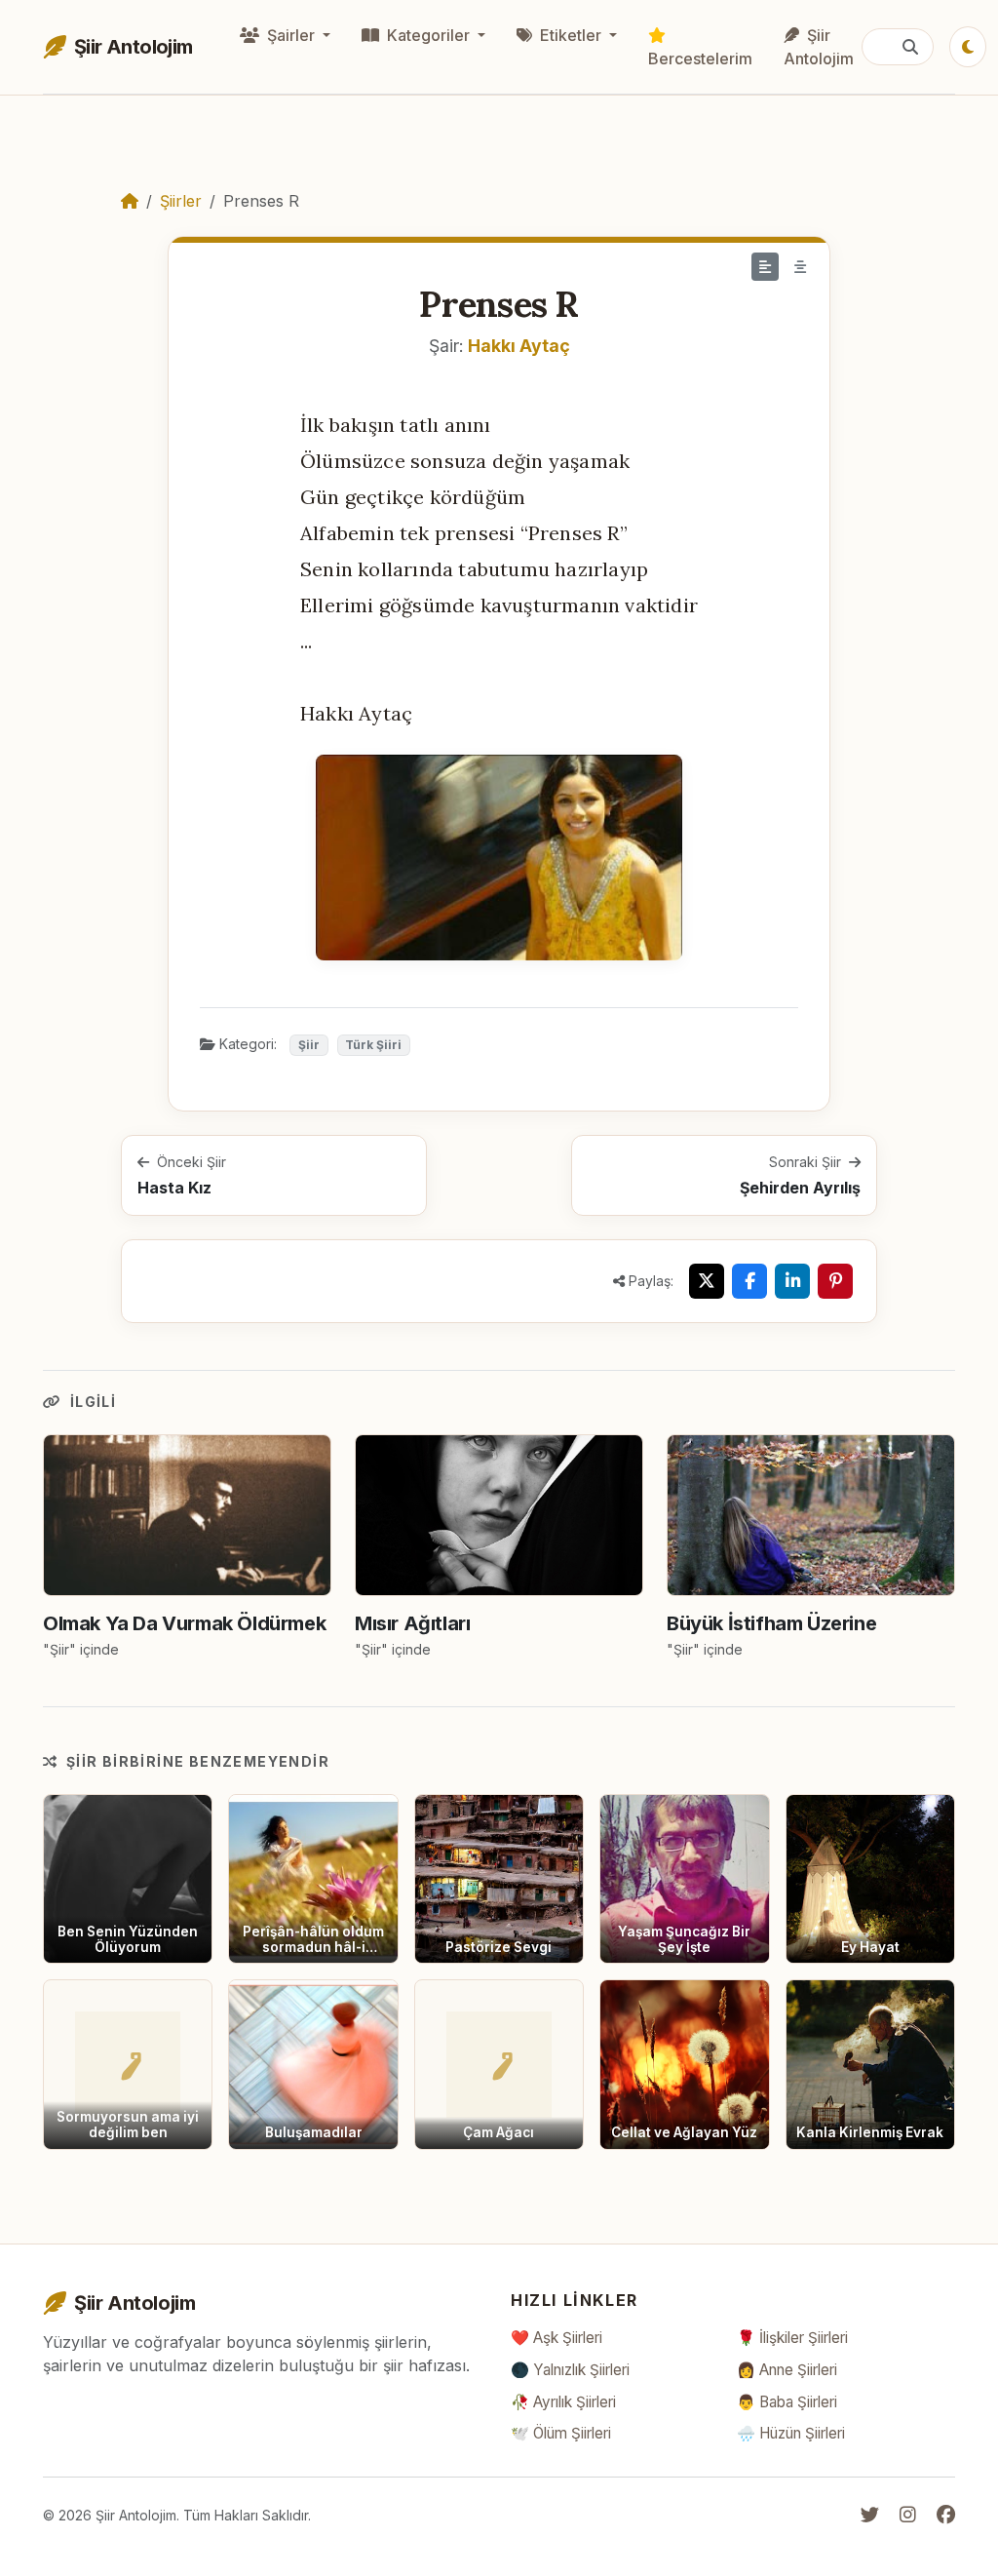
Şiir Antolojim (819, 47)
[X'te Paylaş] (707, 1281)
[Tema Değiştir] (968, 47)
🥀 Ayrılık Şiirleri (563, 2402)
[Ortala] (800, 267)
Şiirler (181, 201)
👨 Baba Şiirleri (787, 2402)
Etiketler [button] (571, 35)
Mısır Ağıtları (412, 1623)
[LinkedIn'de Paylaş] (792, 1281)
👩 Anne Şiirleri (787, 2370)
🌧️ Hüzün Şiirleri (791, 2433)
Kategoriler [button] (428, 35)
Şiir (309, 1045)
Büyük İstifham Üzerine (771, 1623)
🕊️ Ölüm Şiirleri (561, 2433)
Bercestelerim (700, 59)
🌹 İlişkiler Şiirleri (792, 2338)
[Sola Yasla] (765, 267)
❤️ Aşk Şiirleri (557, 2338)
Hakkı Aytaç (519, 346)
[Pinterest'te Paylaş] (835, 1281)
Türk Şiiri (373, 1045)
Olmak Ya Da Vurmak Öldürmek (184, 1623)
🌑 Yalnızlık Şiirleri (570, 2370)
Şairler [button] (291, 35)
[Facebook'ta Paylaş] (749, 1281)
